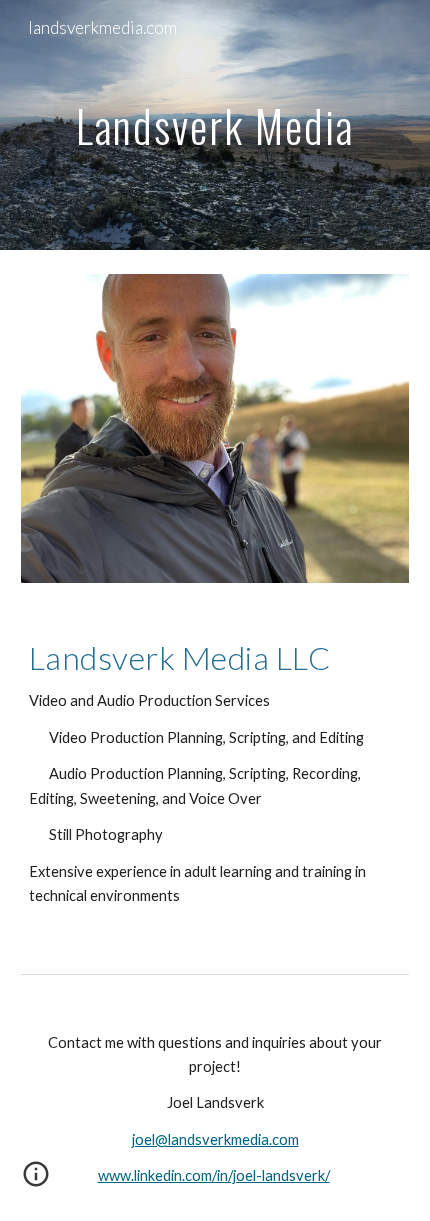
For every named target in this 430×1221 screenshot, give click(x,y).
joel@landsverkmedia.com (215, 1139)
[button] (36, 1181)
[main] (215, 124)
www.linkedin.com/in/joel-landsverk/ (214, 1175)
